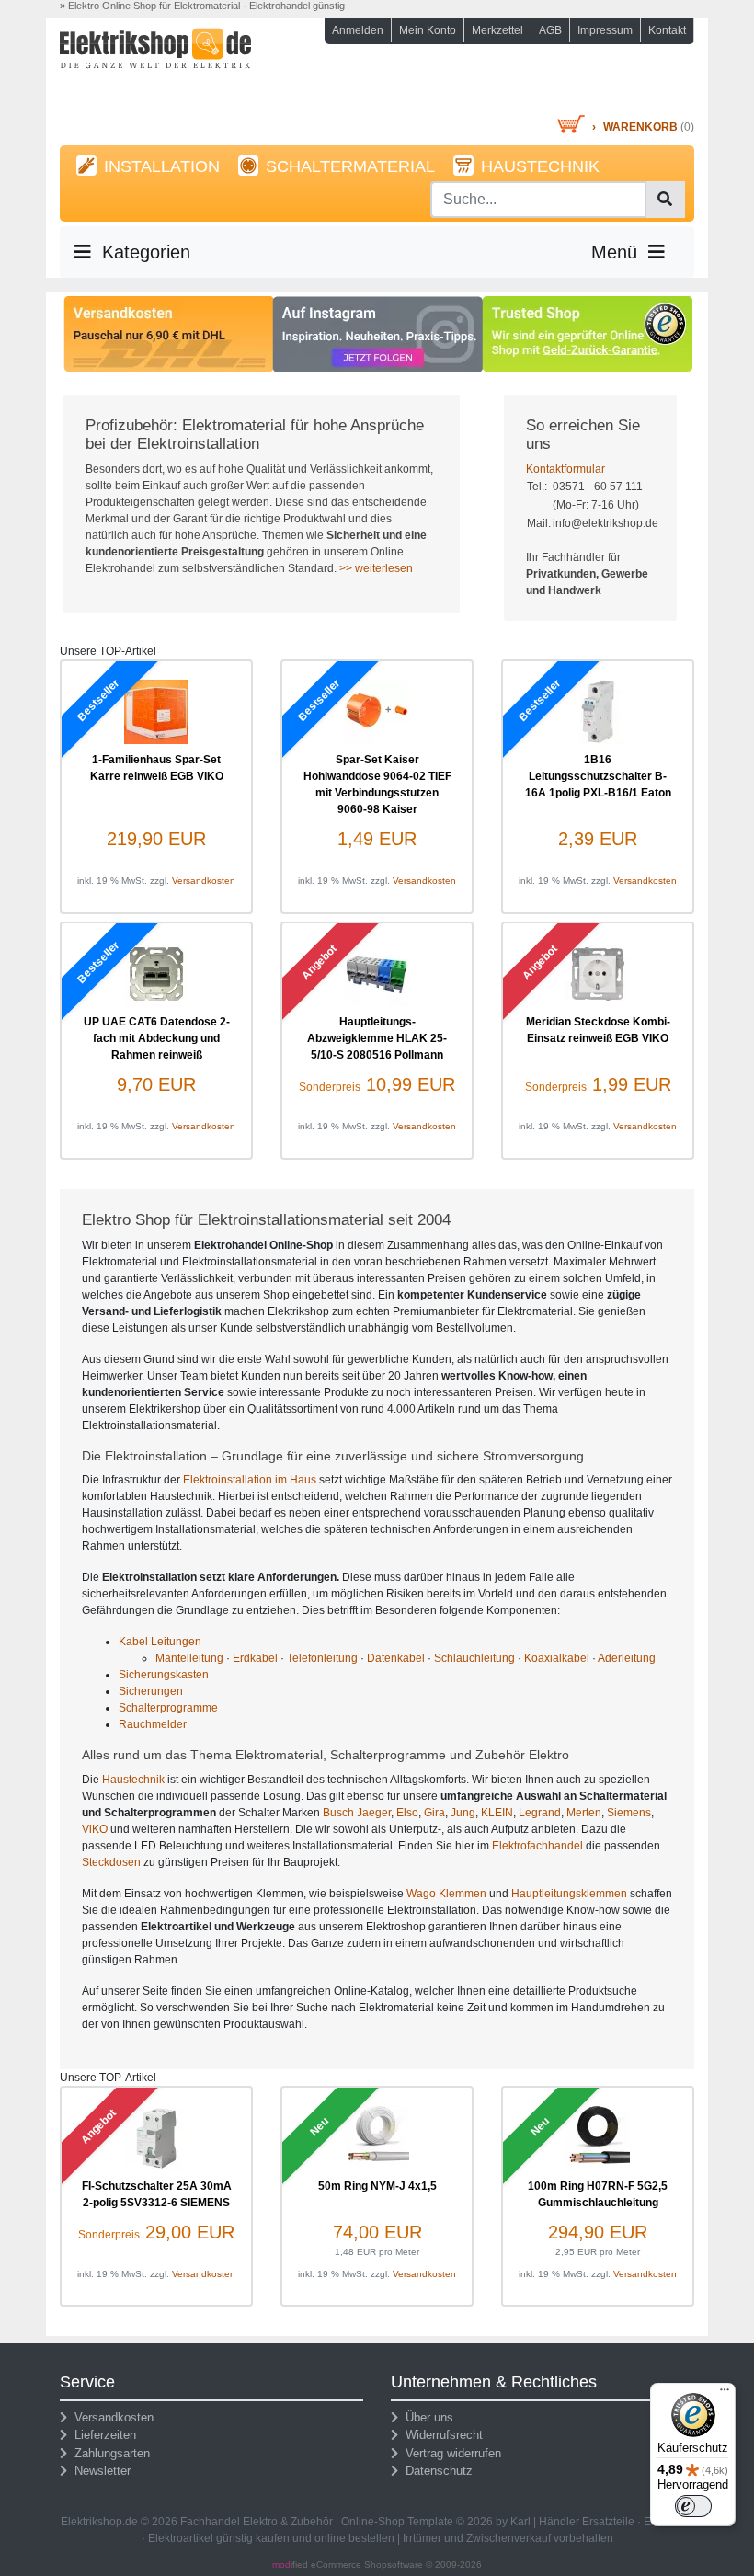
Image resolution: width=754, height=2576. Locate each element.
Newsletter (99, 2471)
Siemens (629, 1813)
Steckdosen (111, 1862)
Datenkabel (396, 1658)
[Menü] (725, 2394)
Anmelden (358, 30)
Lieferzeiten (102, 2435)
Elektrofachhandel (537, 1846)
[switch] (693, 2506)
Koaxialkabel (557, 1658)
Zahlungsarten (109, 2453)
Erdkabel (255, 1658)
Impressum (605, 30)
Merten (584, 1813)
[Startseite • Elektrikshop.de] (156, 70)
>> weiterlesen (376, 568)
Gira (434, 1813)
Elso (407, 1813)
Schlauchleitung (474, 1658)
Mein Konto (428, 30)
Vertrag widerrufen (450, 2453)
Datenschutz (435, 2471)
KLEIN (497, 1813)
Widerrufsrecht (440, 2435)
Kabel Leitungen (160, 1642)
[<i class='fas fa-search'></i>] (665, 200)
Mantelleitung (189, 1658)
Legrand (540, 1813)
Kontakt (667, 30)
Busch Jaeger (357, 1813)
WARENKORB (640, 127)
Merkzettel (497, 30)
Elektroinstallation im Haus (250, 1480)
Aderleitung (627, 1658)
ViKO (95, 1829)
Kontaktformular (565, 469)
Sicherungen (151, 1691)
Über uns (426, 2417)
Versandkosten (204, 881)
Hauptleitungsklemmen (569, 1894)
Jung (463, 1813)
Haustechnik (133, 1780)
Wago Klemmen (446, 1894)
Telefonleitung (322, 1658)
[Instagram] (377, 334)
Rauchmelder (153, 1724)
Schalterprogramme (168, 1708)
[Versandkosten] (169, 333)
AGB (550, 30)
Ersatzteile (608, 2522)
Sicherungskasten (164, 1675)
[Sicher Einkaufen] (587, 333)
